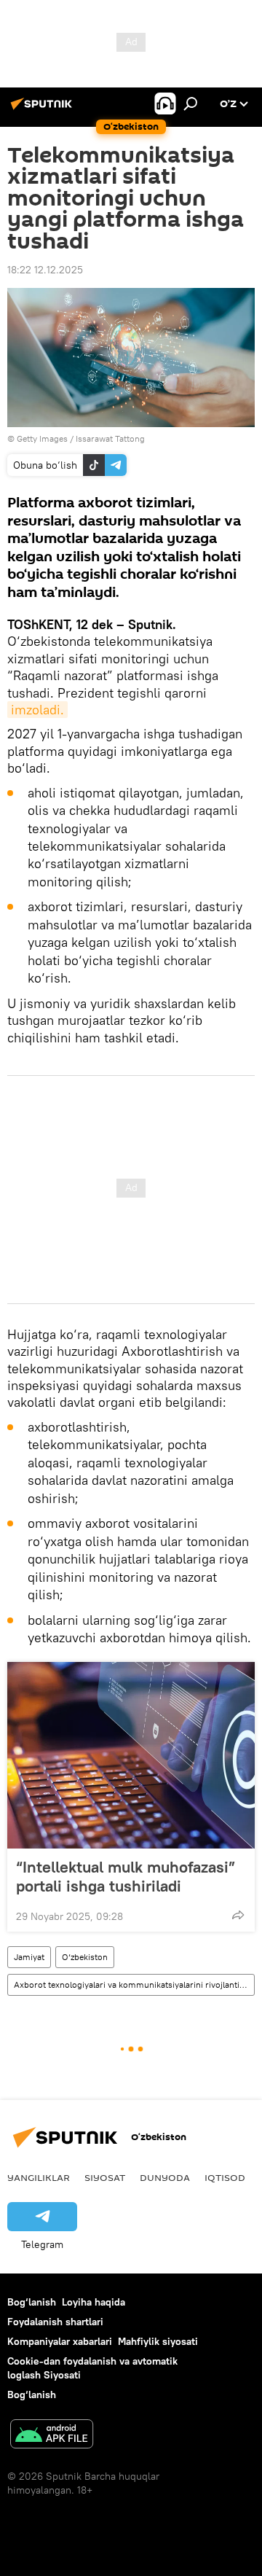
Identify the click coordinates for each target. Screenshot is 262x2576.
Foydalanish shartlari (55, 2322)
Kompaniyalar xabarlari (60, 2341)
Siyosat (105, 2177)
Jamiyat (29, 1957)
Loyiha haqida (94, 2302)
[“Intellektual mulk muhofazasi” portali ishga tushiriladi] (131, 1755)
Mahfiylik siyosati (158, 2341)
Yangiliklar (39, 2177)
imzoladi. (37, 710)
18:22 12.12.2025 (45, 270)
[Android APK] (52, 2436)
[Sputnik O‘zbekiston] (44, 109)
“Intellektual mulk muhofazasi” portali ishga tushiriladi (126, 1876)
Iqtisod (225, 2177)
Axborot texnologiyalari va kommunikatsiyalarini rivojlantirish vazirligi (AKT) (134, 1984)
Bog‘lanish (32, 2302)
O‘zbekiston (85, 1957)
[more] (238, 1915)
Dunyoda (165, 2177)
